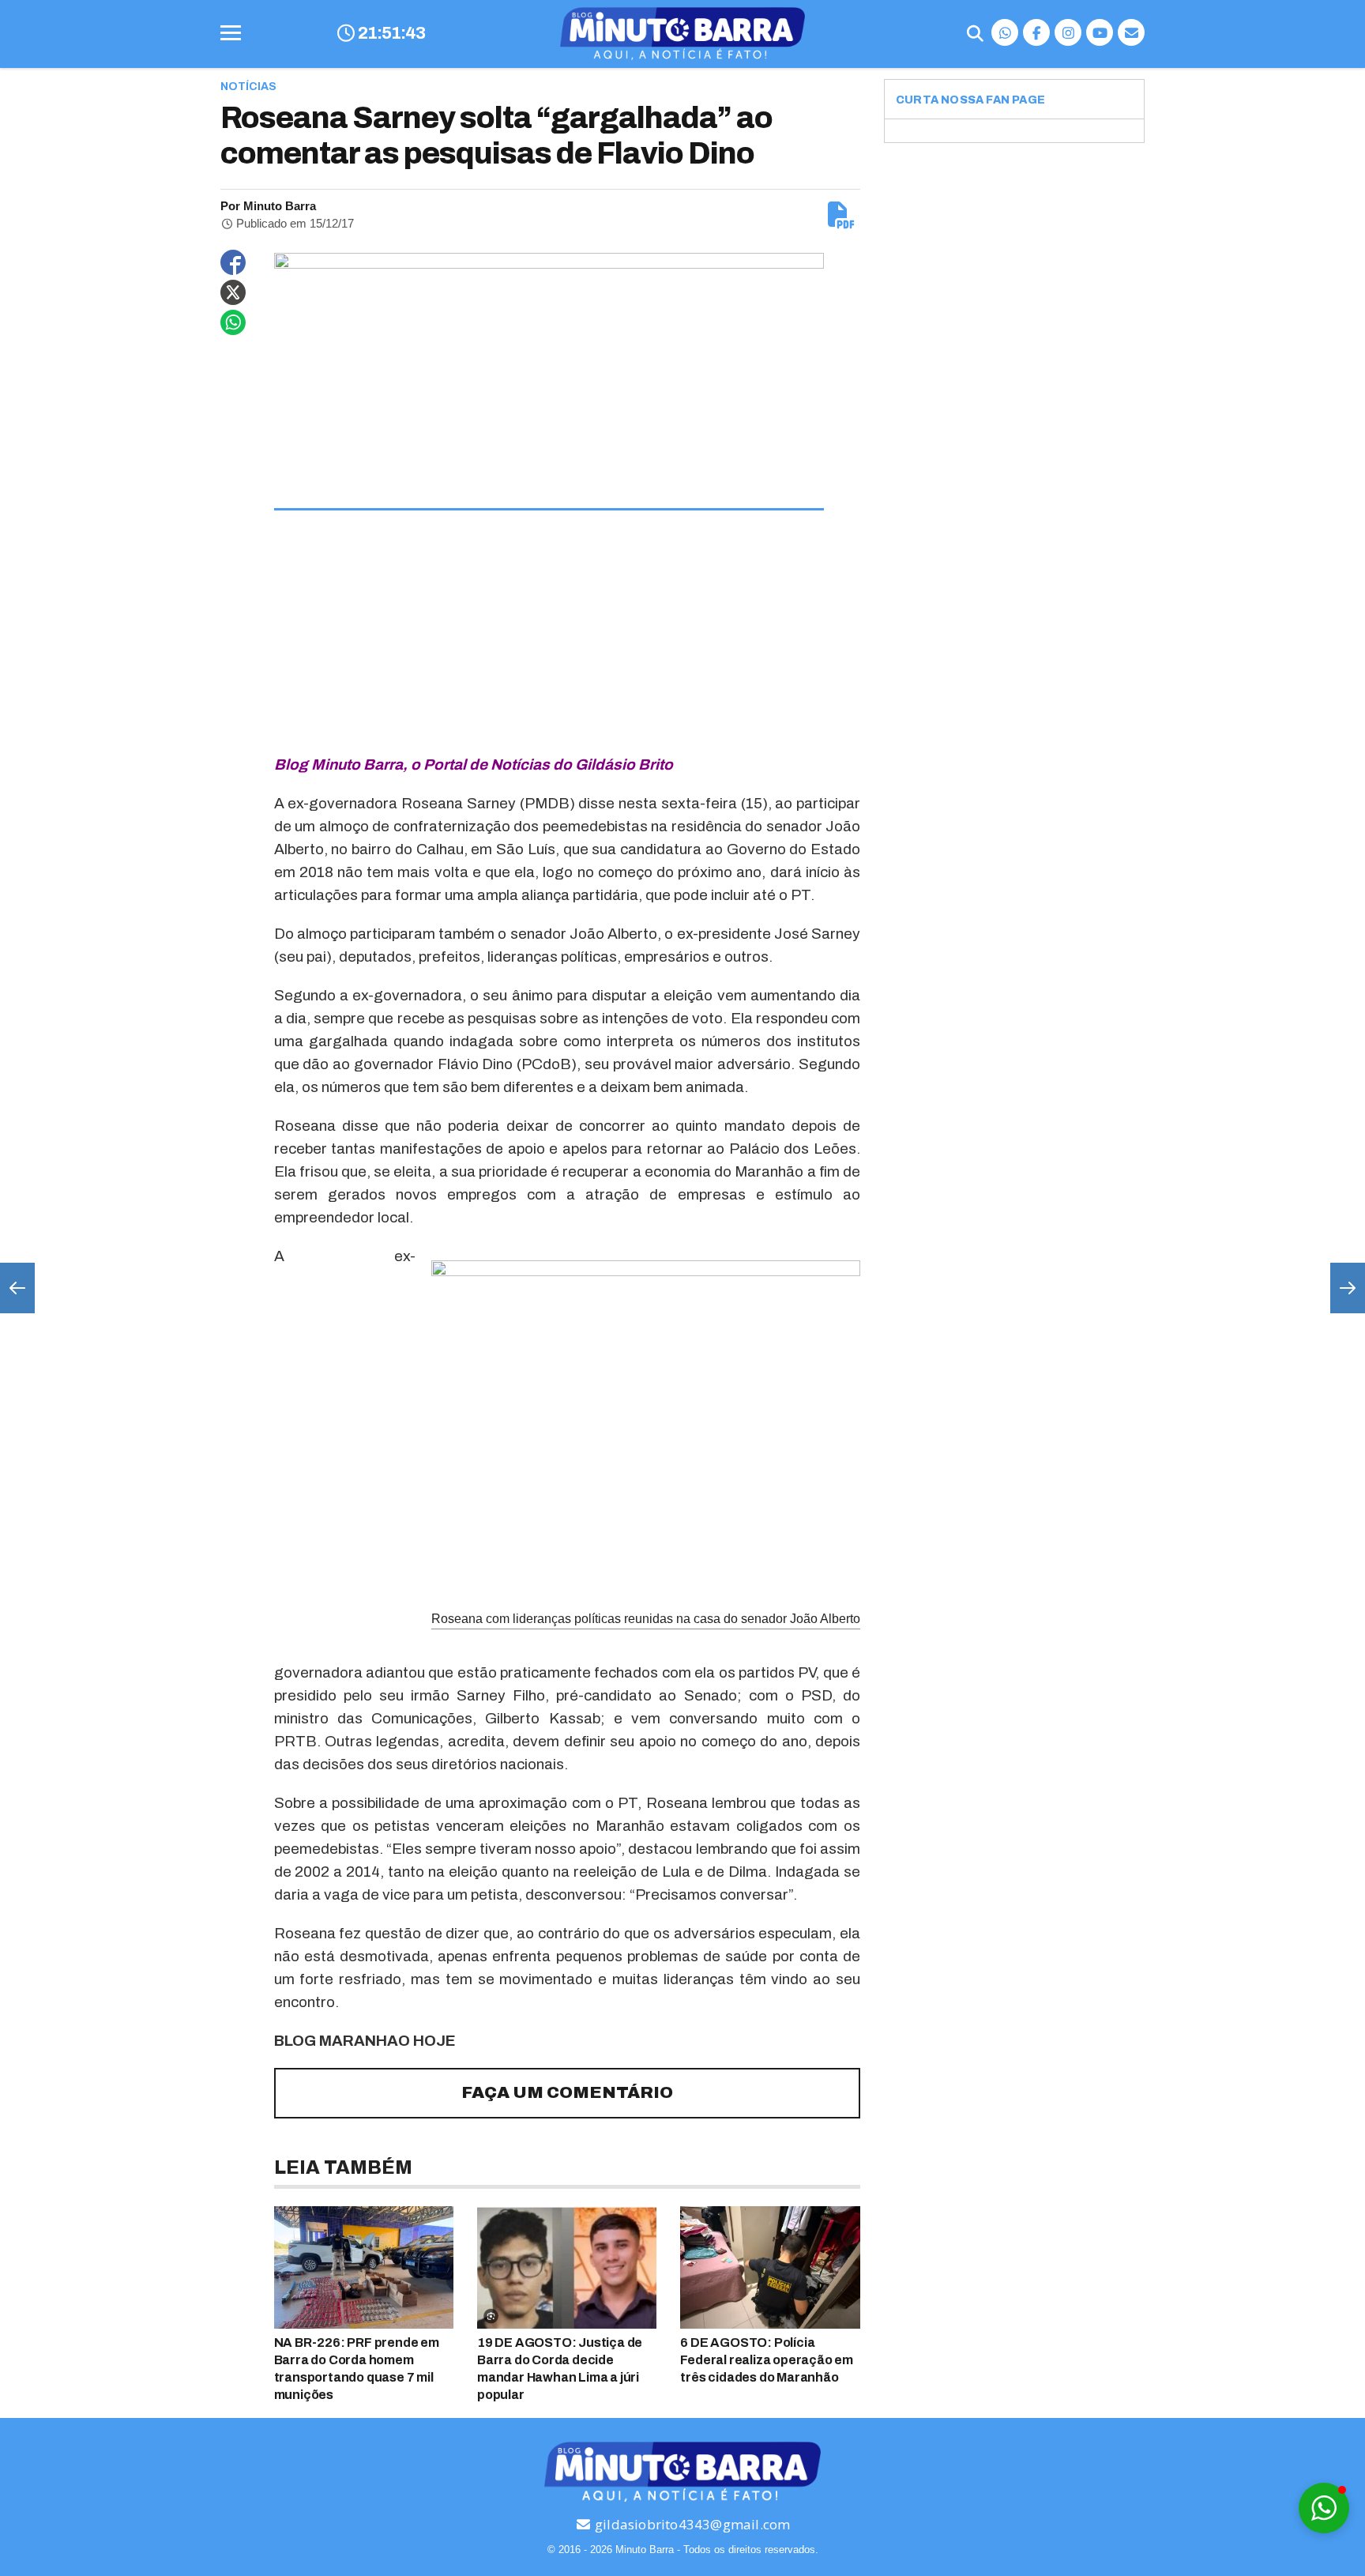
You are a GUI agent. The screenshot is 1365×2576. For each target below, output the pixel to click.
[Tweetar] (233, 292)
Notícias (248, 87)
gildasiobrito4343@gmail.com (691, 2524)
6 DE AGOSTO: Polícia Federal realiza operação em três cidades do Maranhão (767, 2360)
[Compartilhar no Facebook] (233, 262)
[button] (1324, 2508)
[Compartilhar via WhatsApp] (233, 322)
